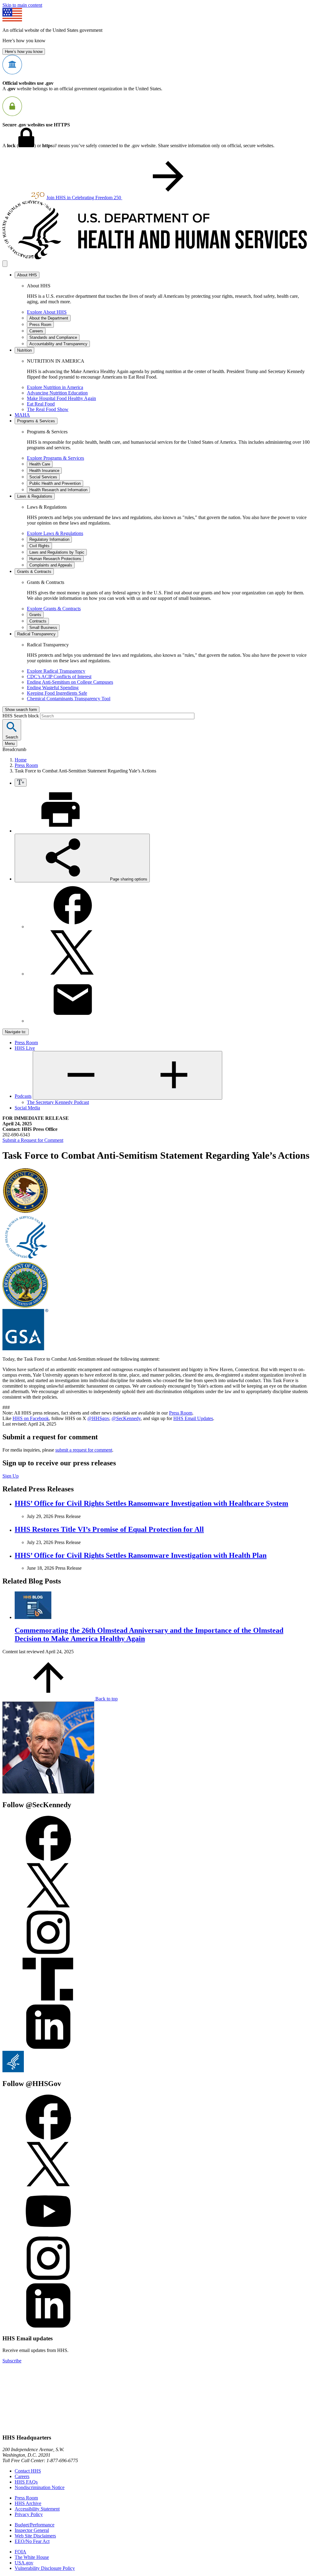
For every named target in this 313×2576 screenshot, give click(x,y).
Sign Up (11, 1476)
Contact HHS (28, 2471)
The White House (32, 2557)
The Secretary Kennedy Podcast (58, 1102)
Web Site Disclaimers (35, 2536)
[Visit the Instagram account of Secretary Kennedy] (48, 1954)
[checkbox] (21, 783)
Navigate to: (16, 1032)
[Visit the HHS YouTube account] (48, 2232)
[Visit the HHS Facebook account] (48, 2138)
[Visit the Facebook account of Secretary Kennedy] (48, 1859)
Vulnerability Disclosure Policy (45, 2568)
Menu (10, 744)
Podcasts (23, 1096)
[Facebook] (73, 927)
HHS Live (25, 1048)
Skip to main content (22, 5)
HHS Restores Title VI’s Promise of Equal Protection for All (109, 1529)
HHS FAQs (26, 2482)
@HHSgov (98, 1418)
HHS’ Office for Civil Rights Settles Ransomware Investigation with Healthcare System (151, 1503)
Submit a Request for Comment (33, 1140)
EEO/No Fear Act (32, 2541)
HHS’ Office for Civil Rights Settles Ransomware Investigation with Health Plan (141, 1555)
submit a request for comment (84, 1450)
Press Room (26, 765)
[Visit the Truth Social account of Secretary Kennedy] (48, 2001)
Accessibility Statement (37, 2509)
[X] (73, 974)
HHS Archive (28, 2503)
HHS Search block (21, 716)
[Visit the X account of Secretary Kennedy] (48, 1907)
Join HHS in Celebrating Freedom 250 (84, 198)
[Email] (73, 1021)
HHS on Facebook (31, 1418)
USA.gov (24, 2563)
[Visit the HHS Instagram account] (48, 2280)
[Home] (156, 258)
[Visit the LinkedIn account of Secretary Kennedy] (48, 2048)
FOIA (20, 2552)
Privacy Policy (29, 2514)
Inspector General (32, 2530)
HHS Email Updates (193, 1418)
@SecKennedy (126, 1418)
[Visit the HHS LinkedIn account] (48, 2327)
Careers (22, 2476)
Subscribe (12, 2361)
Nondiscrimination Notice (40, 2487)
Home (21, 760)
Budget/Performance (35, 2525)
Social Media (27, 1108)
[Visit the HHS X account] (48, 2185)
